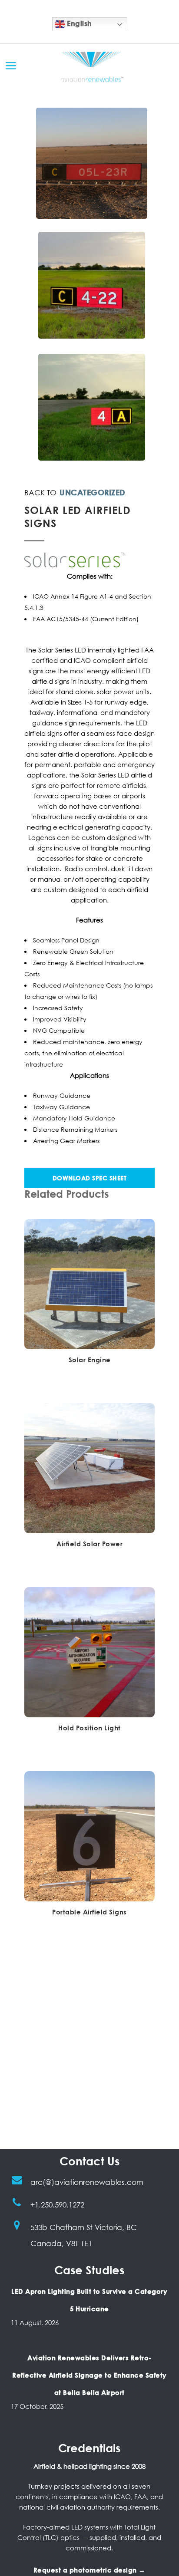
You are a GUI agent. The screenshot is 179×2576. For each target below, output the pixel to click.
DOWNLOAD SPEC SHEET (90, 1178)
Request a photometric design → (89, 2570)
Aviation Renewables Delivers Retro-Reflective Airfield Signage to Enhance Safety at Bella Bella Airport (89, 2375)
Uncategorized (93, 492)
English (79, 23)
